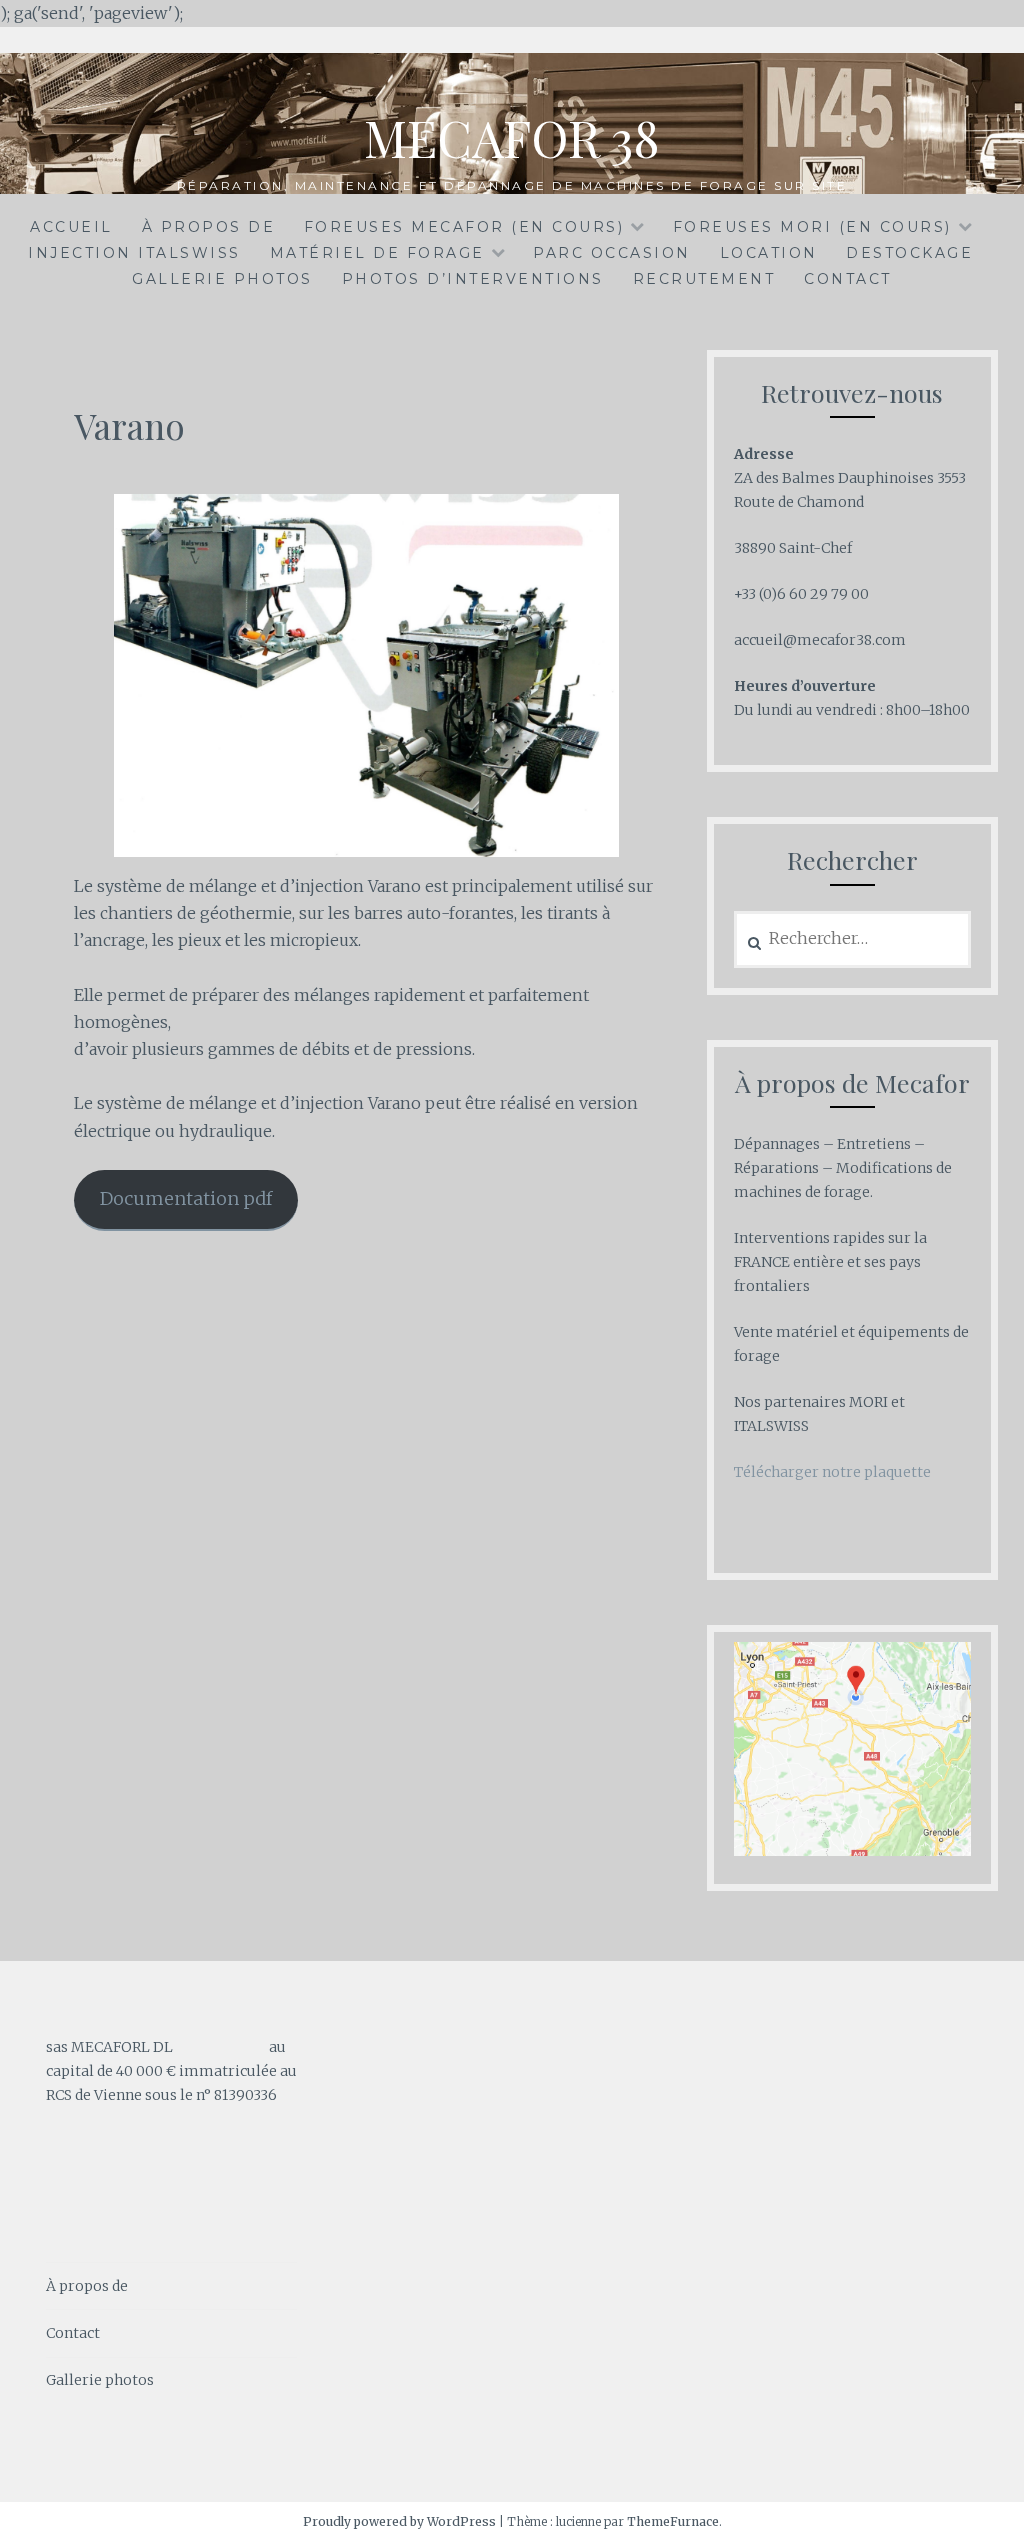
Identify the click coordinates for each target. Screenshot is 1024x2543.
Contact (848, 279)
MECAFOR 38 (512, 137)
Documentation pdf (186, 1198)
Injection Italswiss (134, 253)
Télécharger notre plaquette (832, 1472)
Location (769, 253)
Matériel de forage (377, 253)
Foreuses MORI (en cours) (812, 227)
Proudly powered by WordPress (399, 2521)
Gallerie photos (222, 279)
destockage (909, 253)
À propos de (209, 227)
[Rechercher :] (853, 939)
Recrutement (704, 279)
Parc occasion (612, 253)
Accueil (71, 227)
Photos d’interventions (473, 279)
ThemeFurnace (673, 2521)
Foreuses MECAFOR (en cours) (464, 227)
